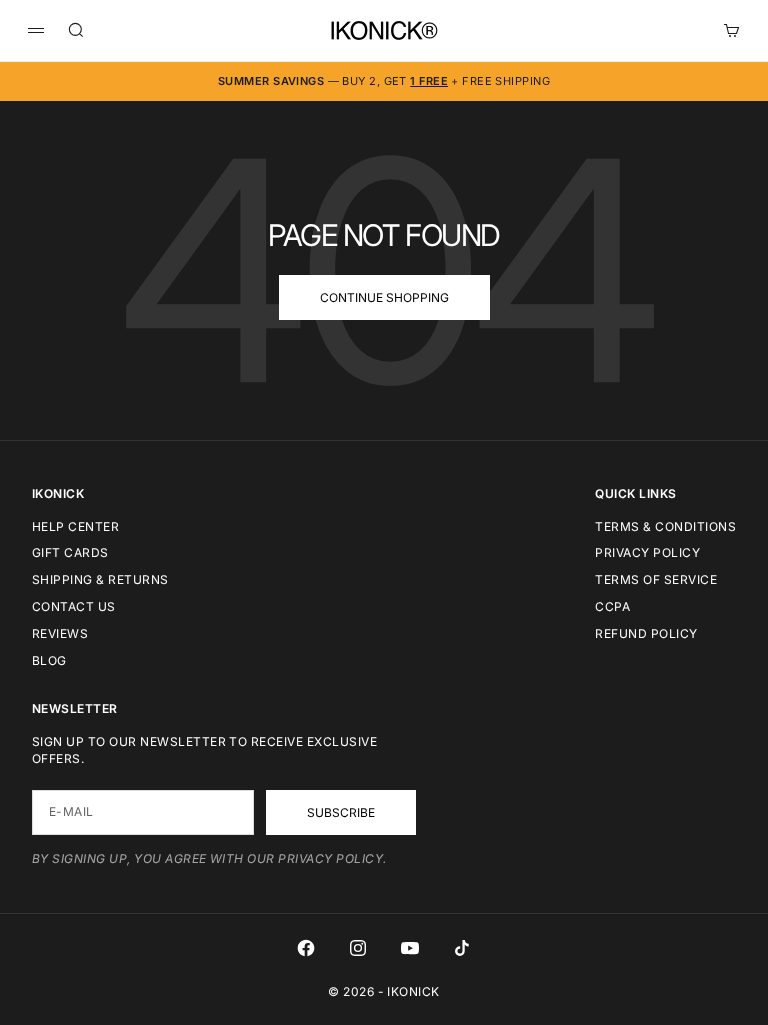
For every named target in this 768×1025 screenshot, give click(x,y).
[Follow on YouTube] (410, 948)
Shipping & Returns (100, 579)
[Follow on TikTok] (462, 948)
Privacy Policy (647, 552)
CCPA (612, 606)
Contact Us (74, 606)
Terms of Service (656, 579)
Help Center (75, 526)
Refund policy (646, 633)
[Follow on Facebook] (306, 948)
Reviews (60, 633)
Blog (49, 660)
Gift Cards (70, 552)
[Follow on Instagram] (358, 948)
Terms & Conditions (665, 526)
